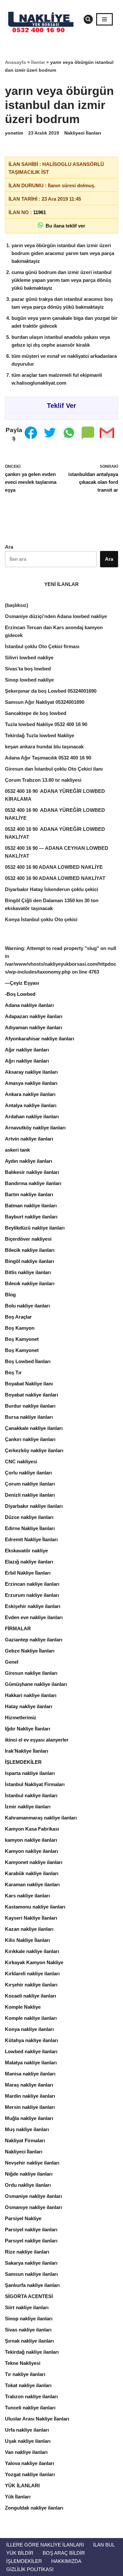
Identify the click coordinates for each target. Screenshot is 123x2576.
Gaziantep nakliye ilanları (34, 1640)
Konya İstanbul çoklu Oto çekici (41, 919)
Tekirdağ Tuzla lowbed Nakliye (40, 735)
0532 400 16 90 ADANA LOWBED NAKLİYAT (55, 878)
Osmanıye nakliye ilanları (33, 2207)
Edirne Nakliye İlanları (30, 1528)
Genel (12, 1662)
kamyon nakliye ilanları (31, 1840)
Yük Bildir (20, 2553)
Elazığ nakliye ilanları (29, 1562)
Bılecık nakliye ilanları (30, 1283)
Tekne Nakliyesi (23, 2363)
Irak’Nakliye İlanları (27, 1751)
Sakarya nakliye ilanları (31, 2263)
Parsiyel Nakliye (23, 2218)
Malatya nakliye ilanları (31, 2063)
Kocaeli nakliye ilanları (31, 1996)
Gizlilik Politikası (30, 2569)
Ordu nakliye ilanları (28, 2185)
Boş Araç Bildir (64, 2553)
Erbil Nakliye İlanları (28, 1573)
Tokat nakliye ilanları (28, 2385)
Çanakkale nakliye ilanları (34, 1428)
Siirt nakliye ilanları (27, 2307)
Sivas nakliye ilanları (28, 2330)
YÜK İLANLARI (22, 2485)
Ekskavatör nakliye (26, 1551)
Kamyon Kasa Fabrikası (32, 1829)
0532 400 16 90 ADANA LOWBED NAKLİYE (54, 867)
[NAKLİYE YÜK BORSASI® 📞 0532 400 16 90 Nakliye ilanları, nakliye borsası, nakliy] (43, 19)
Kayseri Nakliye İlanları (31, 1918)
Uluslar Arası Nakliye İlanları (37, 2419)
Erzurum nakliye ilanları (32, 1595)
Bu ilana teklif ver (64, 226)
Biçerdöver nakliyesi (28, 1239)
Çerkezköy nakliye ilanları (34, 1450)
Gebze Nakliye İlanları (30, 1651)
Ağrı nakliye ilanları (27, 1061)
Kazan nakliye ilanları (29, 1929)
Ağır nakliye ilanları (27, 1050)
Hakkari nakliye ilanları (31, 1695)
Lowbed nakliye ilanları (31, 2051)
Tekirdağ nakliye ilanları (32, 2352)
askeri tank (17, 1150)
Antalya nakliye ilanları (31, 1105)
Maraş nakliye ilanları (29, 2085)
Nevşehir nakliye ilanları (32, 2163)
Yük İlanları (18, 2497)
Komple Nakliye (23, 2007)
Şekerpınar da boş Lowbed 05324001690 (51, 691)
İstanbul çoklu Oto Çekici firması (42, 646)
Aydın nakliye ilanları (29, 1161)
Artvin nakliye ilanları (29, 1139)
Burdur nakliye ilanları (30, 1406)
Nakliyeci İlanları (83, 133)
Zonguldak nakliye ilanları (34, 2508)
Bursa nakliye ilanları (29, 1417)
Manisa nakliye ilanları (30, 2074)
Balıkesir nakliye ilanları (32, 1172)
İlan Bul (104, 2545)
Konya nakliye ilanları (29, 2029)
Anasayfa (15, 62)
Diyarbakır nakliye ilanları (34, 1506)
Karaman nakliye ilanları (32, 1884)
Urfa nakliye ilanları (27, 2430)
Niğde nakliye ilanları (29, 2174)
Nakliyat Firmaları (25, 2140)
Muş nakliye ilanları (27, 2129)
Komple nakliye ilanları (31, 2018)
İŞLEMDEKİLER (23, 1762)
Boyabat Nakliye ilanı (29, 1384)
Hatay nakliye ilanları (29, 1706)
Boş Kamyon (20, 1328)
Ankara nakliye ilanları (30, 1094)
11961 (40, 212)
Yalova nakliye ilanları (30, 2463)
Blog (10, 1295)
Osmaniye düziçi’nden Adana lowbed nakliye (56, 616)
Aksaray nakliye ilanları (31, 1072)
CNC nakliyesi (21, 1462)
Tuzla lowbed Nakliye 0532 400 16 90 (46, 724)
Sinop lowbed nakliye (29, 680)
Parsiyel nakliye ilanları (31, 2229)
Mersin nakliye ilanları (30, 2107)
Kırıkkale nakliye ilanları (32, 1951)
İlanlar (38, 62)
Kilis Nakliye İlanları (27, 1940)
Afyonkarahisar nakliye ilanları (40, 1039)
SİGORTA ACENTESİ (29, 2296)
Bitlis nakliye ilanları (28, 1272)
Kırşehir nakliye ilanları (31, 1985)
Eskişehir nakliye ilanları (33, 1606)
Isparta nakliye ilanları (30, 1773)
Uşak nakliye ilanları (28, 2441)
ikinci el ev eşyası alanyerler (37, 1740)
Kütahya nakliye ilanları (31, 2040)
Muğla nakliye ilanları (29, 2118)
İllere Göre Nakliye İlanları (45, 2545)
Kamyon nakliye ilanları (31, 1851)
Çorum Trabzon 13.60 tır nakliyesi (43, 780)
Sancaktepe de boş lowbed (36, 713)
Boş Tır (13, 1372)
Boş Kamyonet (22, 1339)
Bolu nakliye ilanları (27, 1306)
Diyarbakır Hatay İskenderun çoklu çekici (51, 889)
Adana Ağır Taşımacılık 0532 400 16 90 (48, 758)
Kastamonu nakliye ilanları (35, 1907)
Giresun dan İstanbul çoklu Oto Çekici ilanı (54, 769)
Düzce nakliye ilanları (29, 1517)
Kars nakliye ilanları (27, 1896)
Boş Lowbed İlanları (28, 1361)
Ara (9, 547)
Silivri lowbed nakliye (29, 658)
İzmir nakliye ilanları (28, 1807)
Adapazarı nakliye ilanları (34, 1016)
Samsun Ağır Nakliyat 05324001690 (45, 702)
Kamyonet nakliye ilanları (34, 1862)
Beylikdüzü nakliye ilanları (35, 1228)
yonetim (14, 133)
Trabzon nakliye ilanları (31, 2396)
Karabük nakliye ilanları (32, 1873)
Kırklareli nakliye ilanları (32, 1973)
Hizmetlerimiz (21, 1717)
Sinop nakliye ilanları (29, 2319)
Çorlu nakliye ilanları (28, 1473)
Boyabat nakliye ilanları (31, 1395)
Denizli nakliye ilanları (30, 1495)
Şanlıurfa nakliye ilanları (32, 2285)
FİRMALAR (18, 1628)
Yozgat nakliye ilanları (30, 2474)
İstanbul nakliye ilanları (31, 1795)
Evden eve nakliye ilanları (34, 1617)
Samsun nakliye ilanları (31, 2274)
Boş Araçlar (18, 1317)
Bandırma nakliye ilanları (33, 1183)
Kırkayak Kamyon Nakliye (34, 1962)
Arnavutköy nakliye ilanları (35, 1128)
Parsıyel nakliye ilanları (31, 2241)
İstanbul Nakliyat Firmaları (35, 1784)
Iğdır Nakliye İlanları (28, 1729)
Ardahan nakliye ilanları (32, 1116)
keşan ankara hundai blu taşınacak (44, 747)
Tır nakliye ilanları (25, 2374)
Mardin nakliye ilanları (30, 2096)
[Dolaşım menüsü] (104, 19)
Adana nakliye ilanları (29, 1005)
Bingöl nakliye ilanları (30, 1261)
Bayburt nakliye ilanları (31, 1217)
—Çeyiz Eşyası (22, 983)
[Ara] (88, 19)
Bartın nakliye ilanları (29, 1194)
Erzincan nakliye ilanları (32, 1584)
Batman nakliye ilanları (31, 1206)
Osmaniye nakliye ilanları (33, 2196)
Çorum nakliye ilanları (30, 1484)
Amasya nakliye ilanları (31, 1083)
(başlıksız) (17, 605)
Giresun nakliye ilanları (31, 1673)
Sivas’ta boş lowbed (28, 669)
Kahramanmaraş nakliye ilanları (41, 1818)
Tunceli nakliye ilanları (30, 2408)
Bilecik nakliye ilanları (30, 1250)
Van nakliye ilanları (26, 2452)
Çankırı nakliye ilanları (30, 1439)
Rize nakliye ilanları (27, 2252)
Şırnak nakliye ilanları (29, 2341)
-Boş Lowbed (20, 994)
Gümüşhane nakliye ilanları (36, 1684)
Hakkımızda (66, 2561)
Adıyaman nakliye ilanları (33, 1027)
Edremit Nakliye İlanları (31, 1539)
